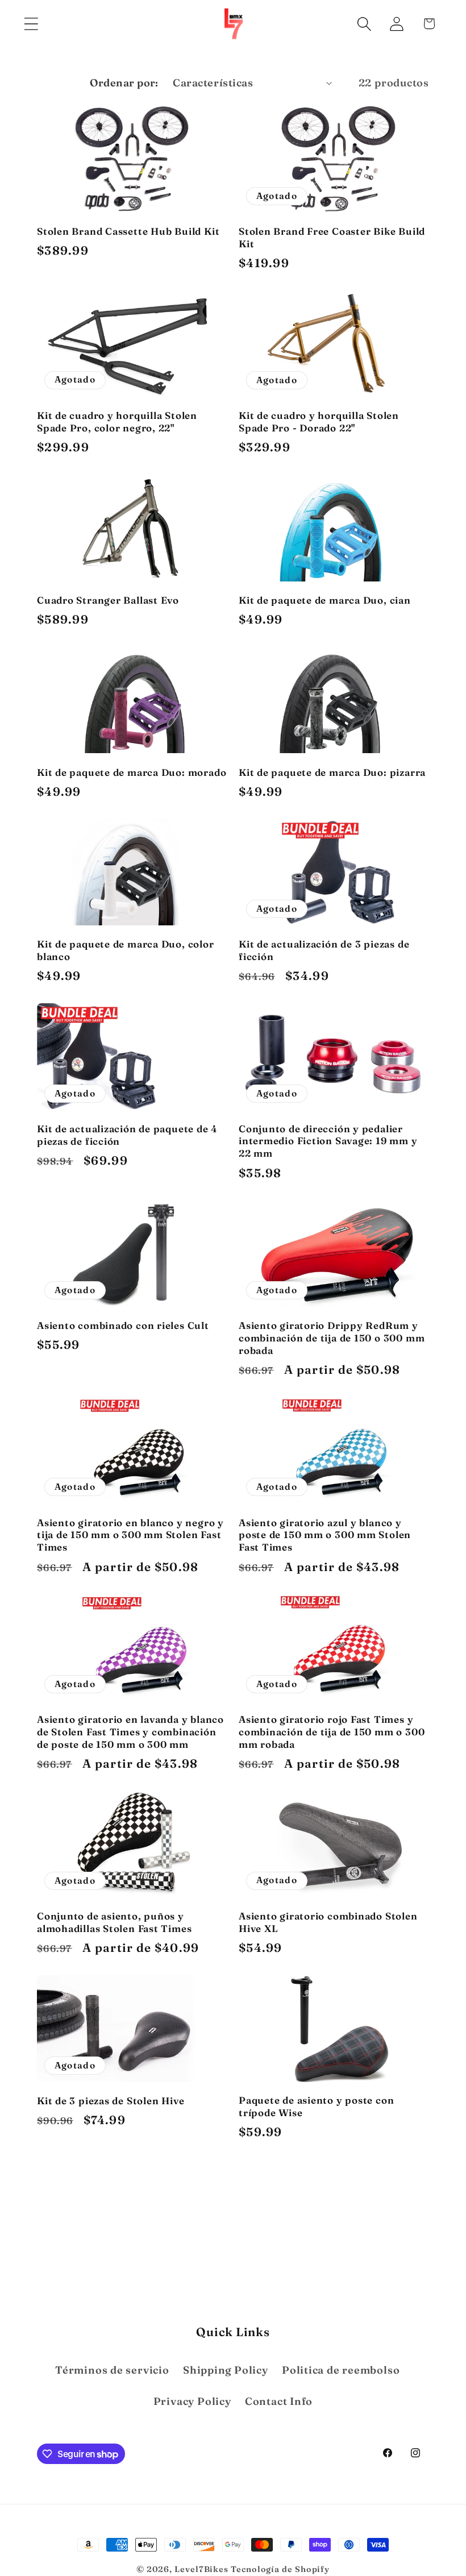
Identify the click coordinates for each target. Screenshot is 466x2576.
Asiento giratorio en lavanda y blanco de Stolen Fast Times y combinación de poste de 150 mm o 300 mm (130, 1732)
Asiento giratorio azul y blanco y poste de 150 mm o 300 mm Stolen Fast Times (325, 1535)
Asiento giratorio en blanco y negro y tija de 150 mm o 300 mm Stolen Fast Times (130, 1535)
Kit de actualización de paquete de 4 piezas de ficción (127, 1135)
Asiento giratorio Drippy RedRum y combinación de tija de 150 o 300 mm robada (332, 1338)
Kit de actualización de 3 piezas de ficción (324, 950)
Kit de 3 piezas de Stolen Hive (111, 2101)
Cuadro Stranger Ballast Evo (108, 600)
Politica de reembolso (341, 2370)
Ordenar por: (124, 83)
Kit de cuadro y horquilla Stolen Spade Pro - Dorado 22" (319, 421)
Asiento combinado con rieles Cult (123, 1325)
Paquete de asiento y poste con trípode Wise (316, 2106)
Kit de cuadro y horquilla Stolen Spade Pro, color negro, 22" (117, 421)
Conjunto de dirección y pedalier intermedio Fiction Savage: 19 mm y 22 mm (328, 1141)
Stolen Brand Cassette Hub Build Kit (128, 231)
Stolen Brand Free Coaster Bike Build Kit (332, 237)
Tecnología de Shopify (280, 2569)
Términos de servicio (112, 2370)
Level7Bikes (201, 2569)
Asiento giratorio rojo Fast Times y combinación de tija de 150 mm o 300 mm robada (332, 1732)
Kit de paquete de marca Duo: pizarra (332, 772)
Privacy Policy (192, 2401)
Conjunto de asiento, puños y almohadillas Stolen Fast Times (114, 1922)
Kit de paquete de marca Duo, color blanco (126, 950)
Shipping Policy (226, 2370)
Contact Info (279, 2401)
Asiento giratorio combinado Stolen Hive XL (328, 1922)
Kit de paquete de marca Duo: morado (132, 772)
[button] (31, 24)
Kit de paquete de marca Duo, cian (325, 600)
